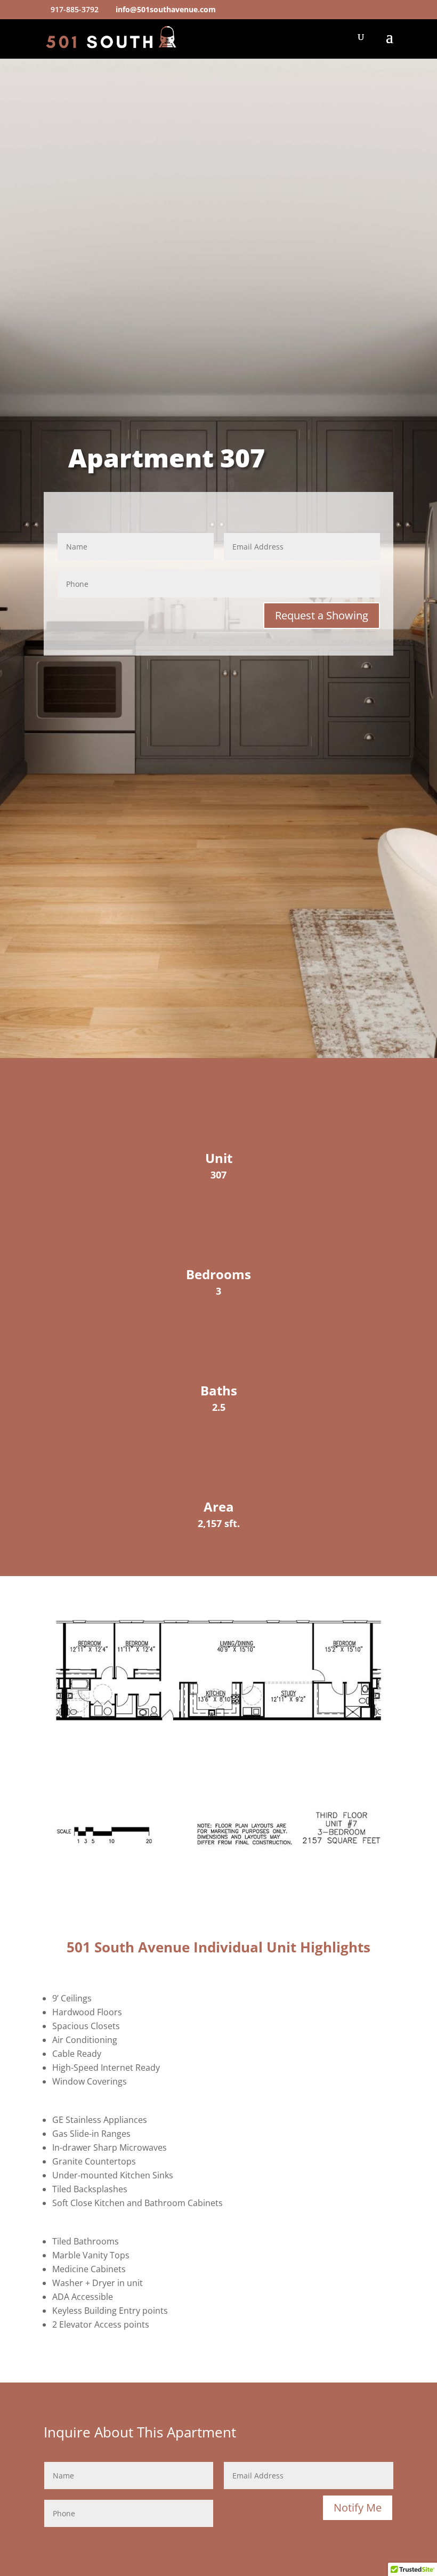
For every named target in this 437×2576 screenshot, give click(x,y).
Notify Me (358, 2508)
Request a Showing (322, 615)
